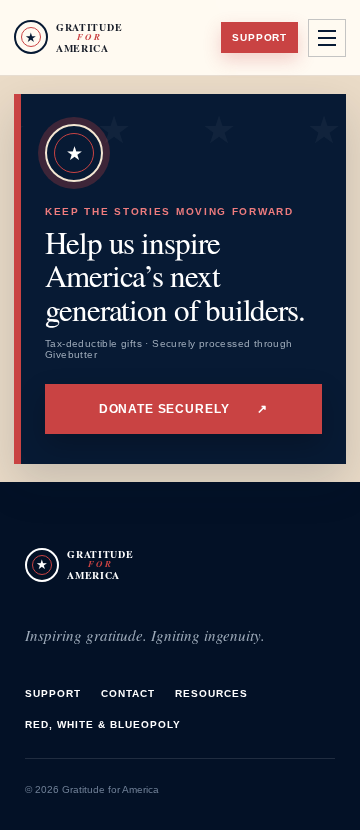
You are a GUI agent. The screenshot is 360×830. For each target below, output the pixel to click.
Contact (128, 693)
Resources (211, 693)
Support (259, 37)
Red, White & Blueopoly (103, 724)
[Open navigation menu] (327, 38)
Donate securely (183, 409)
